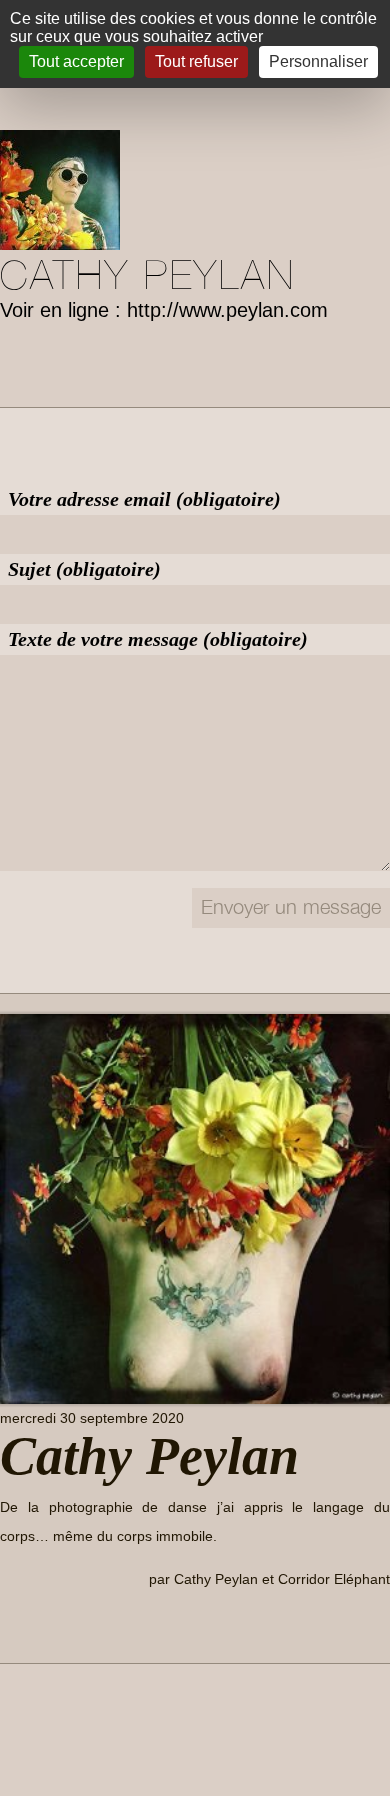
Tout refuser (196, 61)
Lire (29, 1624)
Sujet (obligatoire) (84, 569)
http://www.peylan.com (227, 310)
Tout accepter (76, 61)
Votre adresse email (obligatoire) (144, 499)
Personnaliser (318, 61)
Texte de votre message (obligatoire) (158, 639)
